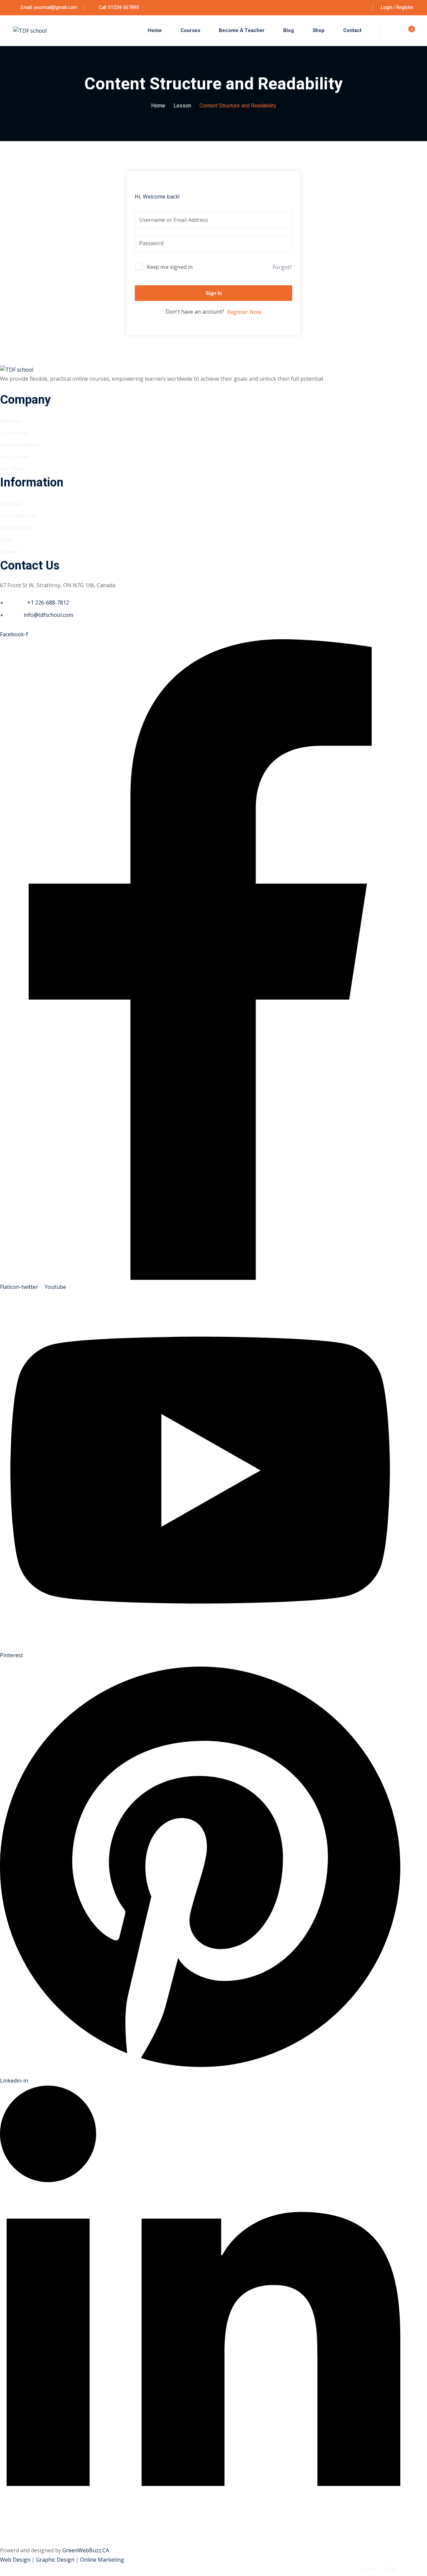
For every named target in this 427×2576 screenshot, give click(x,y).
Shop (319, 30)
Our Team (12, 468)
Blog (289, 30)
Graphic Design (56, 2560)
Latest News (15, 433)
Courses (190, 30)
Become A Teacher (242, 30)
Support (10, 551)
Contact (352, 30)
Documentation (19, 515)
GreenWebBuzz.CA (86, 2550)
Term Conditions (20, 444)
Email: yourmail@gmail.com (49, 8)
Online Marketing (102, 2560)
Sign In (214, 293)
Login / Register (397, 8)
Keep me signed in (170, 267)
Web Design (16, 2560)
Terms (367, 2569)
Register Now (244, 312)
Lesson (182, 106)
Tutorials (11, 504)
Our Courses (15, 456)
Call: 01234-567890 (118, 8)
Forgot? (282, 267)
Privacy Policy (16, 527)
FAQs (6, 539)
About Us (11, 421)
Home (155, 30)
